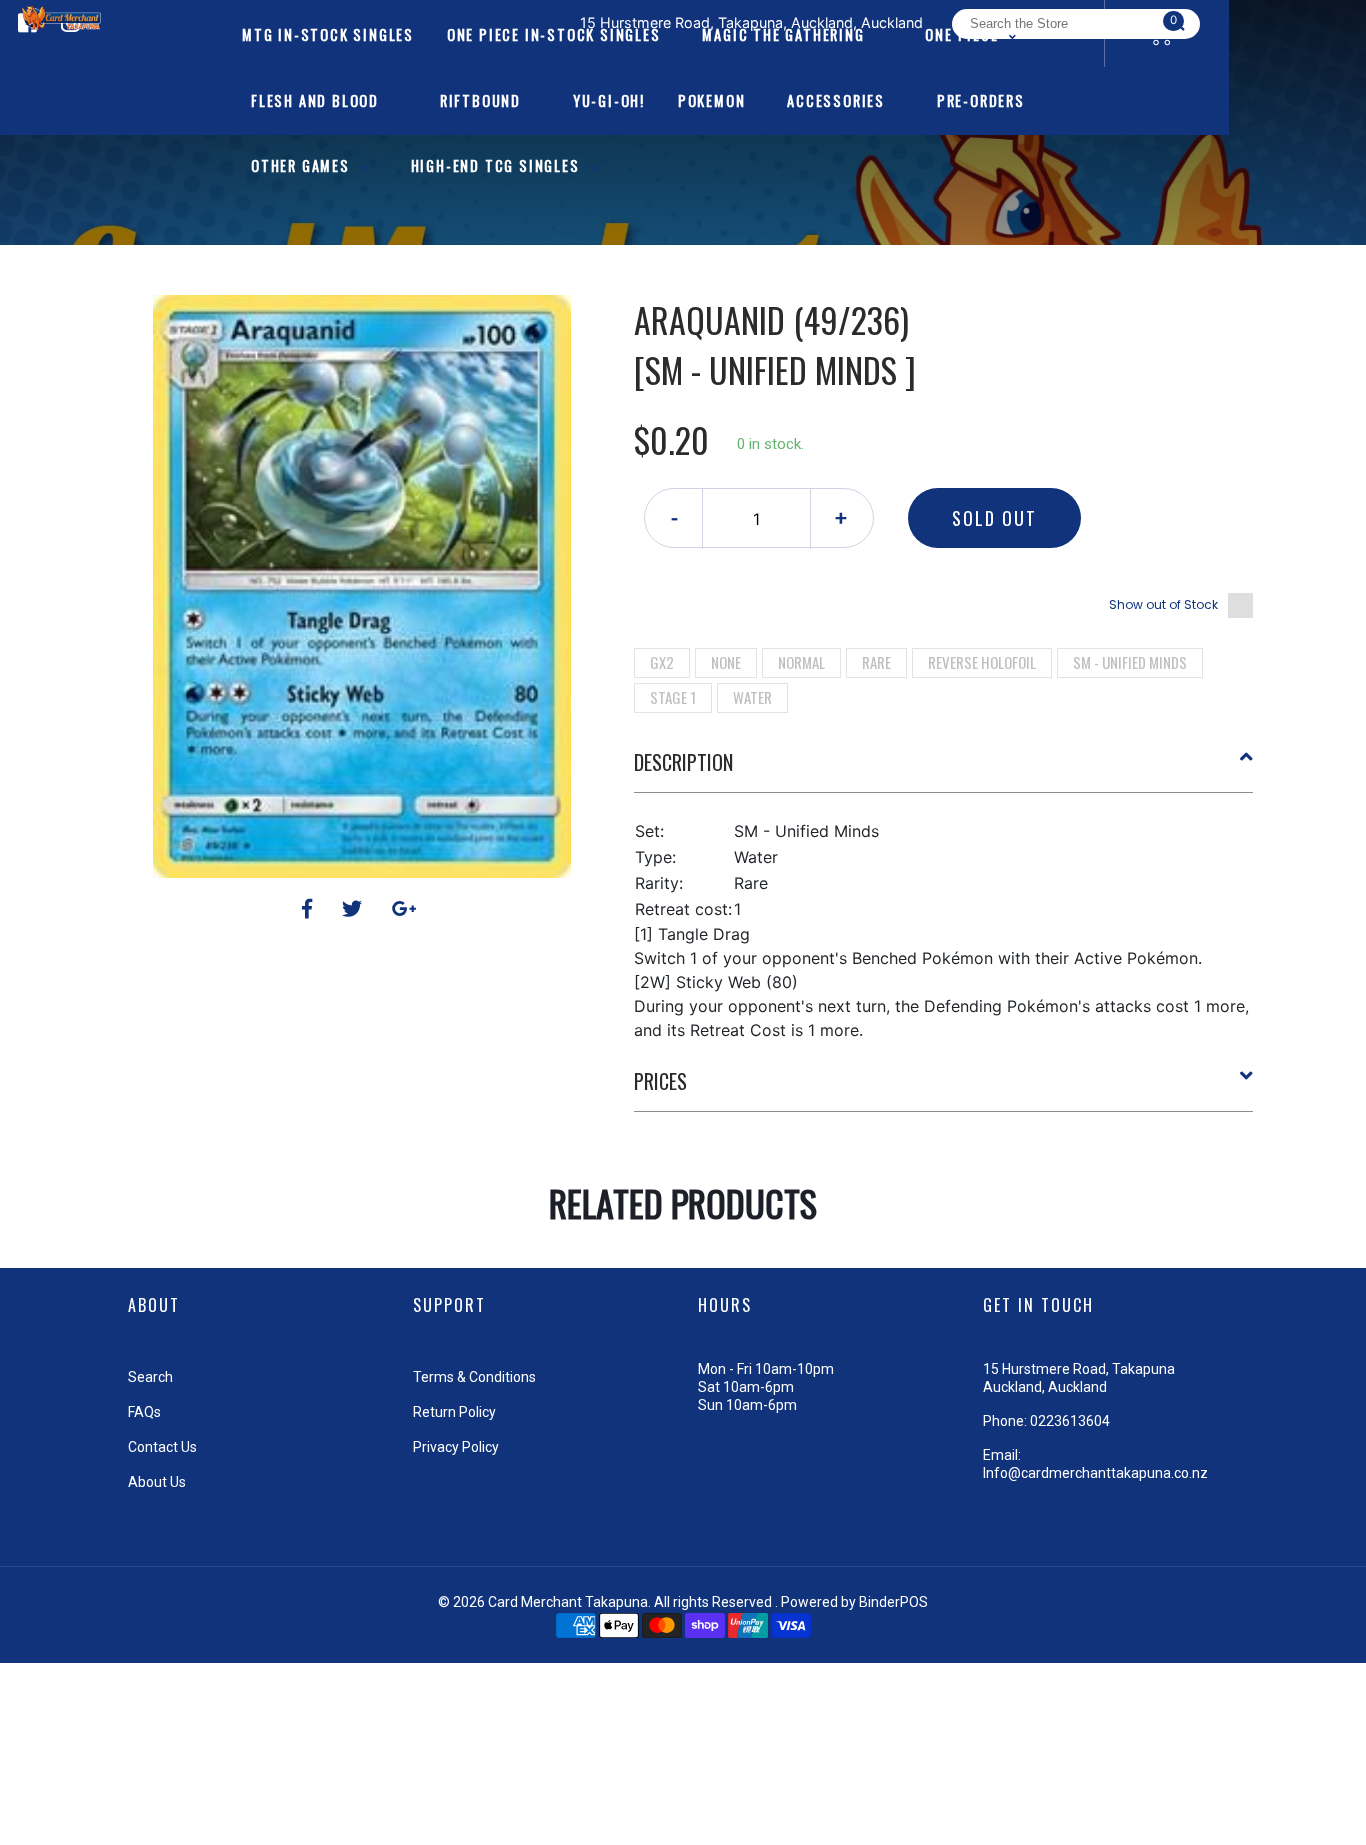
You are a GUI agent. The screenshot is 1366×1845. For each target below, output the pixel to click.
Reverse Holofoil (982, 662)
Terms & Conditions (474, 1377)
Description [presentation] (683, 762)
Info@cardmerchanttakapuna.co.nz (1095, 1473)
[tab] (944, 770)
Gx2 (662, 662)
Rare (876, 662)
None (726, 662)
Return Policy (454, 1412)
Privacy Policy (456, 1447)
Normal (801, 662)
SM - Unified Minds (1130, 662)
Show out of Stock (1163, 604)
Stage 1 (673, 697)
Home (626, 260)
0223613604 (1070, 1421)
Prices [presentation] (660, 1081)
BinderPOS (893, 1602)
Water (752, 697)
